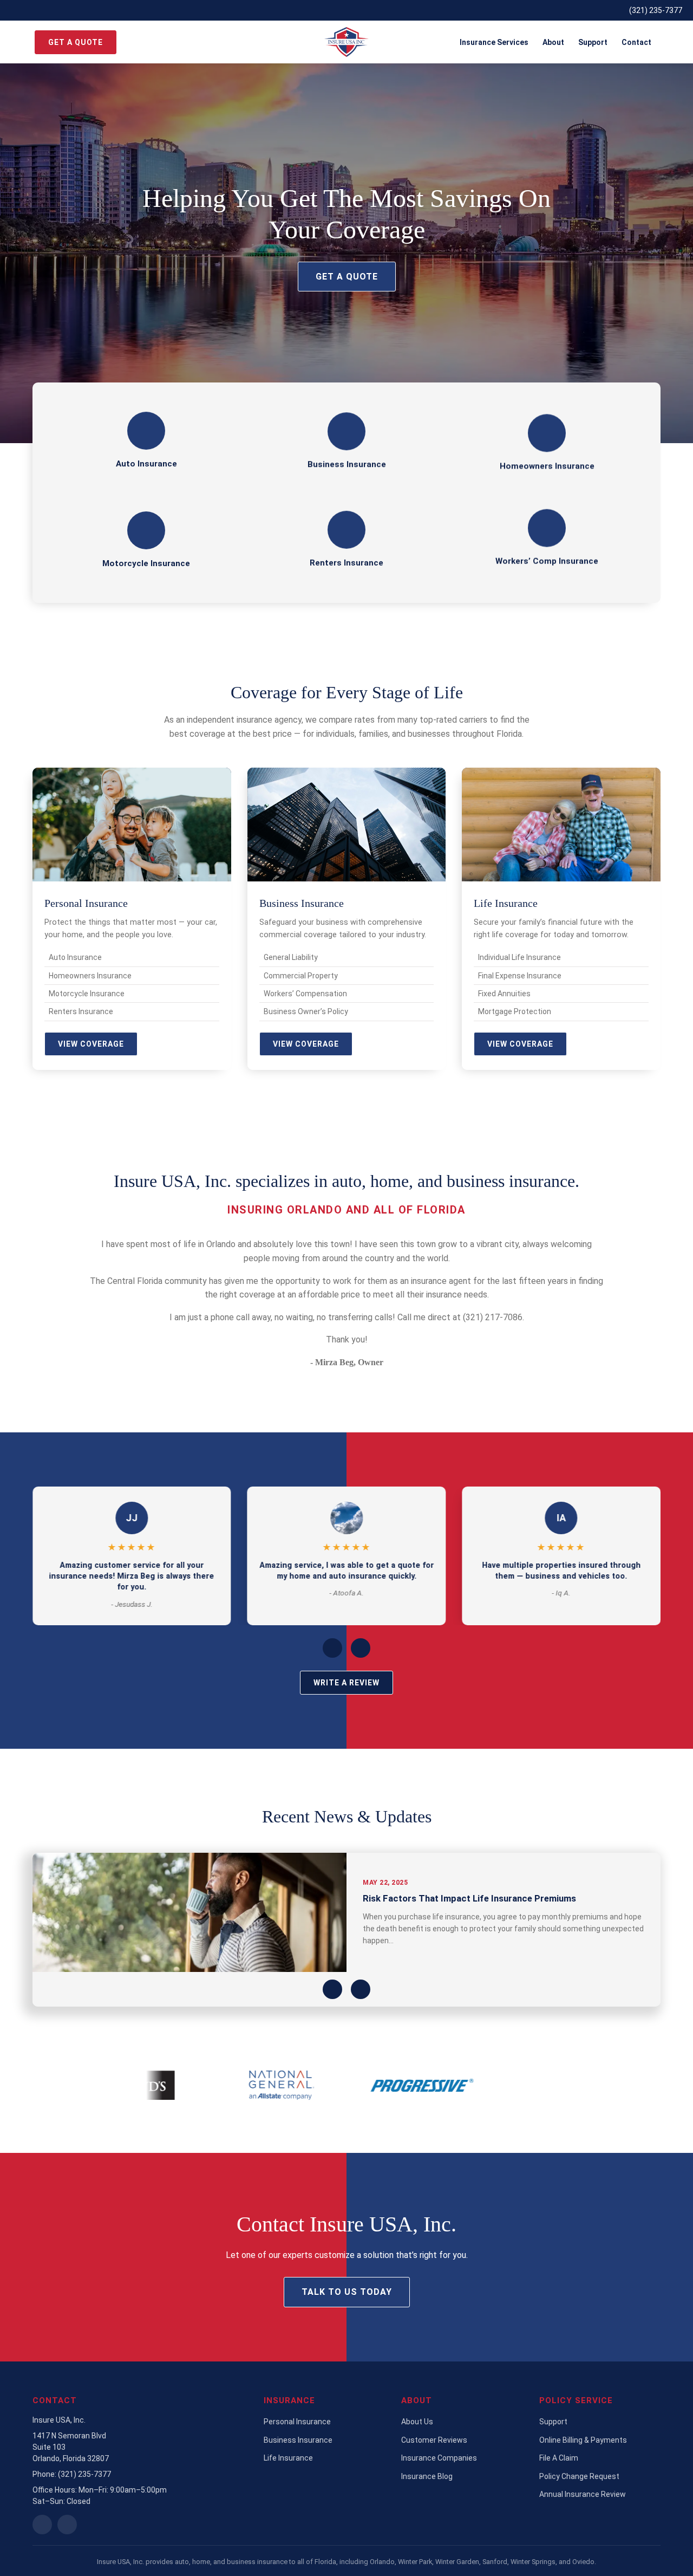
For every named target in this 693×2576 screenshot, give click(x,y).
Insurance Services (494, 42)
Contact (636, 42)
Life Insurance (288, 2458)
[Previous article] (332, 1989)
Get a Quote (76, 42)
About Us (417, 2422)
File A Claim (559, 2458)
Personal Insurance (297, 2422)
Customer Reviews (434, 2440)
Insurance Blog (427, 2476)
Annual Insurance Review (583, 2494)
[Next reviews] (361, 1648)
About (553, 42)
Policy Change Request (579, 2476)
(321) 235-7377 (656, 10)
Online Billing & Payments (583, 2440)
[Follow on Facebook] (67, 2525)
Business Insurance (298, 2440)
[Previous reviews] (332, 1648)
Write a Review (346, 1683)
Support (593, 42)
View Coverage (91, 1044)
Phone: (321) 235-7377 (72, 2474)
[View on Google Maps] (42, 2525)
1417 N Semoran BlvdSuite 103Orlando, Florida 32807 (71, 2447)
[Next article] (361, 1989)
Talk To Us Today (347, 2292)
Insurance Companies (439, 2458)
